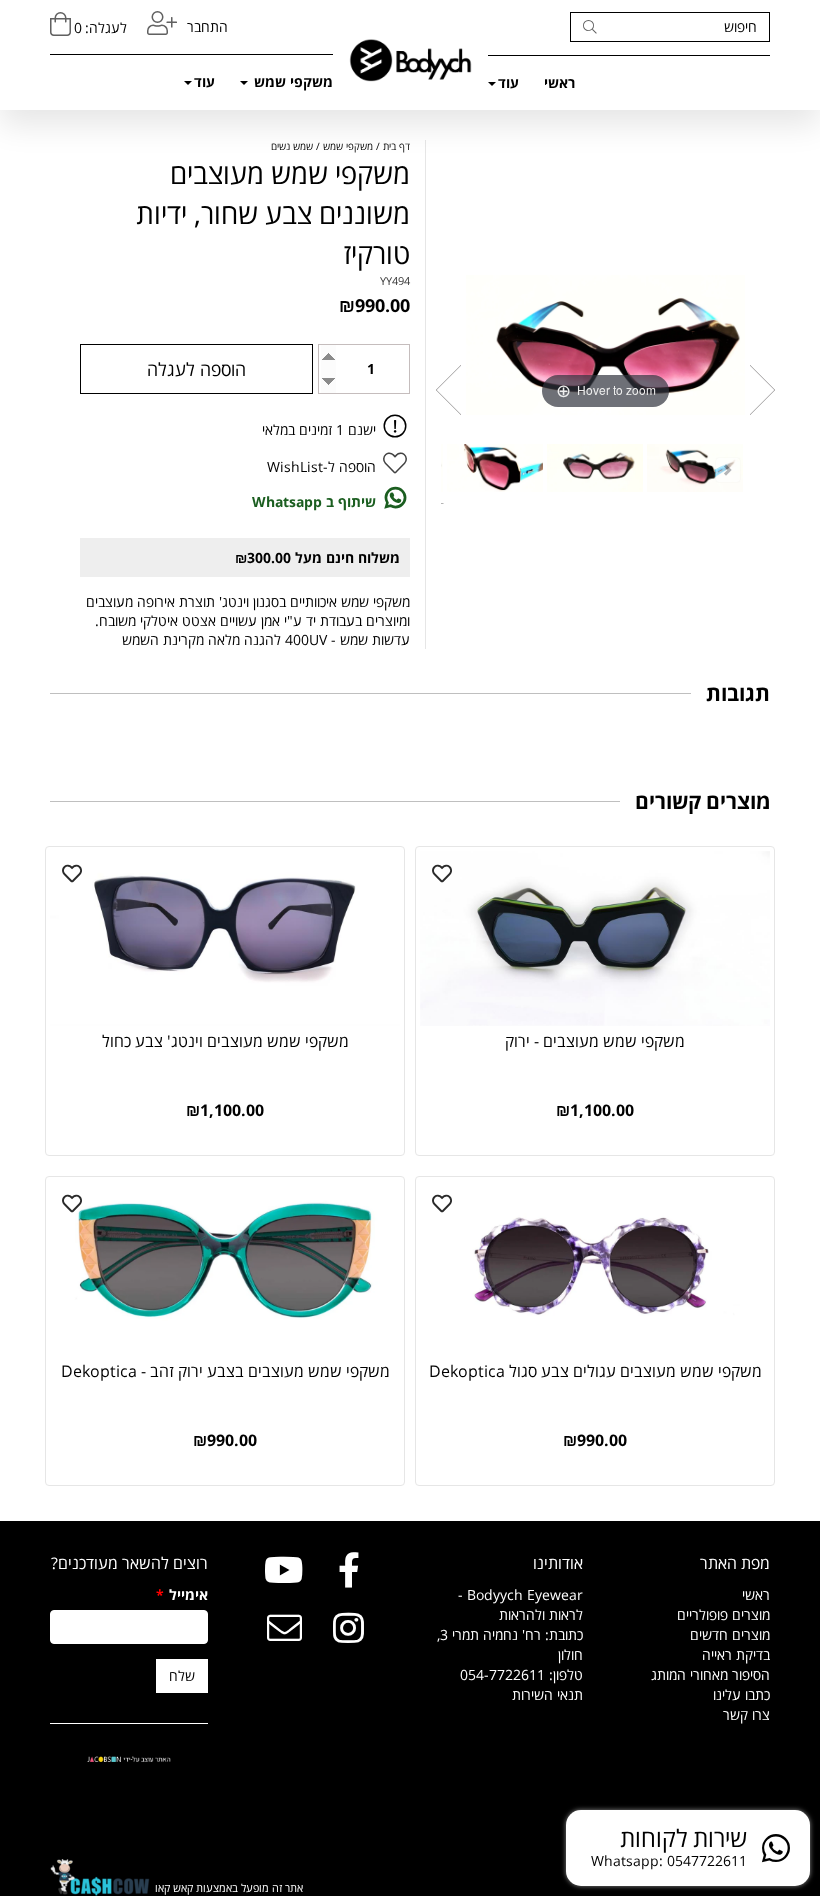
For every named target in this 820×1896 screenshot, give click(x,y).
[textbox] (504, 1645)
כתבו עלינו (741, 1694)
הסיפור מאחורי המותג (710, 1674)
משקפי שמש (291, 81)
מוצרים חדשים (730, 1634)
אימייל (182, 1594)
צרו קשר (746, 1714)
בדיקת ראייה (736, 1654)
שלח (182, 1675)
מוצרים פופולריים (723, 1614)
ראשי (559, 82)
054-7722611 (502, 1674)
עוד (508, 82)
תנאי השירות (547, 1694)
